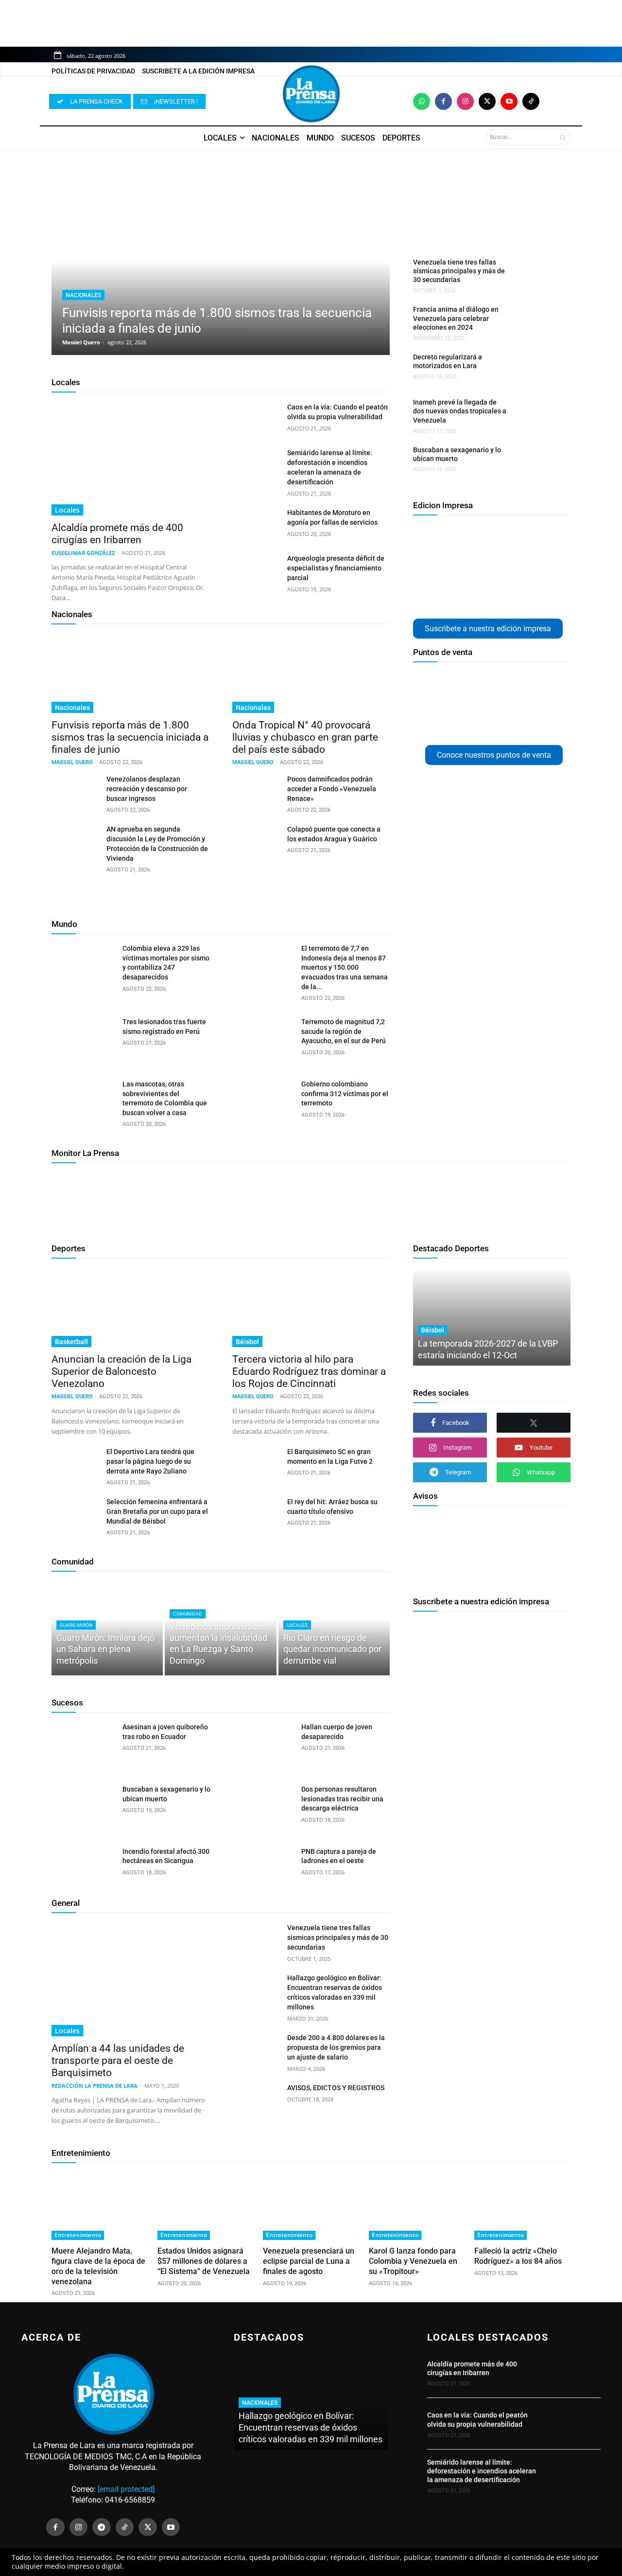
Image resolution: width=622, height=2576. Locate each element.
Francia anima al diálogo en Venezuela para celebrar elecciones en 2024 (456, 318)
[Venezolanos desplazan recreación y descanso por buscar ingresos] (75, 791)
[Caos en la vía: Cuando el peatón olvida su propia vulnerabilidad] (256, 419)
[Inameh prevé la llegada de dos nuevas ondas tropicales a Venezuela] (536, 414)
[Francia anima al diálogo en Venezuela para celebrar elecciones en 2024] (536, 321)
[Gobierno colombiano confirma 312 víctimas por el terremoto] (262, 1102)
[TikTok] (125, 2527)
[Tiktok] (531, 101)
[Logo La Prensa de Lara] (311, 94)
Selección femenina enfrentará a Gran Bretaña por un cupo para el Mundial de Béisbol (157, 1511)
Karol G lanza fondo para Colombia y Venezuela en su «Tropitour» (413, 2261)
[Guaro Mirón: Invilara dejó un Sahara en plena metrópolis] (107, 1628)
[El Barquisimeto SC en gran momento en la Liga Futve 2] (256, 1463)
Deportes (69, 1248)
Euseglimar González (83, 553)
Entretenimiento (81, 2153)
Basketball (71, 1342)
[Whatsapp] (422, 101)
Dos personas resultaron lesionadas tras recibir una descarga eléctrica (342, 1799)
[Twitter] (487, 101)
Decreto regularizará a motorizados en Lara (448, 361)
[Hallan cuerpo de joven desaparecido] (262, 1745)
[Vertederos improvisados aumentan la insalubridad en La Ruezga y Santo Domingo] (220, 1628)
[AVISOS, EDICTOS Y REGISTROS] (256, 2099)
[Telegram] (102, 2527)
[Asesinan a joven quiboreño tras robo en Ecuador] (83, 1745)
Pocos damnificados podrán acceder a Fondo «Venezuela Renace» (332, 789)
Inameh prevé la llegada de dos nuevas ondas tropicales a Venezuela (460, 411)
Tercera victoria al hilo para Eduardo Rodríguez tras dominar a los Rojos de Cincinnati (309, 1371)
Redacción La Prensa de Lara (95, 2086)
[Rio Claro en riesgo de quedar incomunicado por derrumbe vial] (334, 1628)
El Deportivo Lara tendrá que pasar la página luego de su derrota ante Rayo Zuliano (150, 1461)
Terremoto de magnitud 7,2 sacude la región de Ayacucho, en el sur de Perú (344, 1031)
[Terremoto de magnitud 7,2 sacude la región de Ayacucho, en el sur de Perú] (262, 1040)
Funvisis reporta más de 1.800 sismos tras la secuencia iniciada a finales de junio (130, 737)
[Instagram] (465, 101)
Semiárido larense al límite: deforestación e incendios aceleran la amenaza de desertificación (482, 2471)
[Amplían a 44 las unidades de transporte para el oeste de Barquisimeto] (130, 1980)
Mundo (64, 924)
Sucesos (67, 1703)
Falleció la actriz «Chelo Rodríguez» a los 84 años (518, 2256)
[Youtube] (509, 101)
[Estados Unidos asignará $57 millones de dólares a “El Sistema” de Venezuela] (206, 2206)
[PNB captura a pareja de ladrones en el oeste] (262, 1869)
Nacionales (83, 295)
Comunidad (73, 1562)
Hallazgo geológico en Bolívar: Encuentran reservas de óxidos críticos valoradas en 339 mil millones (311, 2427)
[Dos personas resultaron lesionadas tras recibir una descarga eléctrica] (262, 1807)
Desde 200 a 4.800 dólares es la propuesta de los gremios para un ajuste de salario (336, 2047)
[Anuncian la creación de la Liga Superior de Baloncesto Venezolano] (130, 1308)
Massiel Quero (81, 342)
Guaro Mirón (76, 1625)
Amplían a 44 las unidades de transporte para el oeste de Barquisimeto (118, 2061)
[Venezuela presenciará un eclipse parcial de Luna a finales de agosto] (311, 2206)
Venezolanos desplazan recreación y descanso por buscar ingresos (147, 789)
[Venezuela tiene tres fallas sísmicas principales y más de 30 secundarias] (536, 274)
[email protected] (126, 2489)
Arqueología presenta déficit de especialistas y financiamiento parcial (336, 568)
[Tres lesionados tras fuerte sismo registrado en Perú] (83, 1040)
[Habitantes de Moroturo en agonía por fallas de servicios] (256, 524)
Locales (66, 382)
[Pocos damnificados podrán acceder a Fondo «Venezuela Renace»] (256, 791)
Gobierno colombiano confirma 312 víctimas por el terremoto (345, 1093)
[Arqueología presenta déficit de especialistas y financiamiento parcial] (256, 570)
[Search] (562, 137)
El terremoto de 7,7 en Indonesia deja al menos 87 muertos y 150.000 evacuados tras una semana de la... (345, 967)
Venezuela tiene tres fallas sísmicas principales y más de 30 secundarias (459, 271)
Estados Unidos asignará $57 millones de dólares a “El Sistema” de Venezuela (204, 2261)
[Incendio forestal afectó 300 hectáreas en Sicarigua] (83, 1869)
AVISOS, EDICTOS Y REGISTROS (336, 2088)
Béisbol (247, 1342)
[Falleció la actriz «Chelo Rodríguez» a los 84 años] (522, 2206)
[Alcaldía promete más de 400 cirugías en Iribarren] (130, 459)
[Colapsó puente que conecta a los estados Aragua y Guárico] (256, 841)
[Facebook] (443, 101)
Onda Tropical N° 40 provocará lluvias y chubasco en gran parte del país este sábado (305, 737)
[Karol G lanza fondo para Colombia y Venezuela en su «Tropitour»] (417, 2206)
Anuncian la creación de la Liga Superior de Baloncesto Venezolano (121, 1371)
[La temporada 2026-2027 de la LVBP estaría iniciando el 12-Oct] (492, 1317)
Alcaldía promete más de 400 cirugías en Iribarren (117, 534)
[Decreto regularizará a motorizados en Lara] (536, 369)
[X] (534, 1423)
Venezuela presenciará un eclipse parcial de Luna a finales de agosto (309, 2261)
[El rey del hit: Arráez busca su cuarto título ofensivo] (256, 1513)
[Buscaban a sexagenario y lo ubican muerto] (536, 462)
